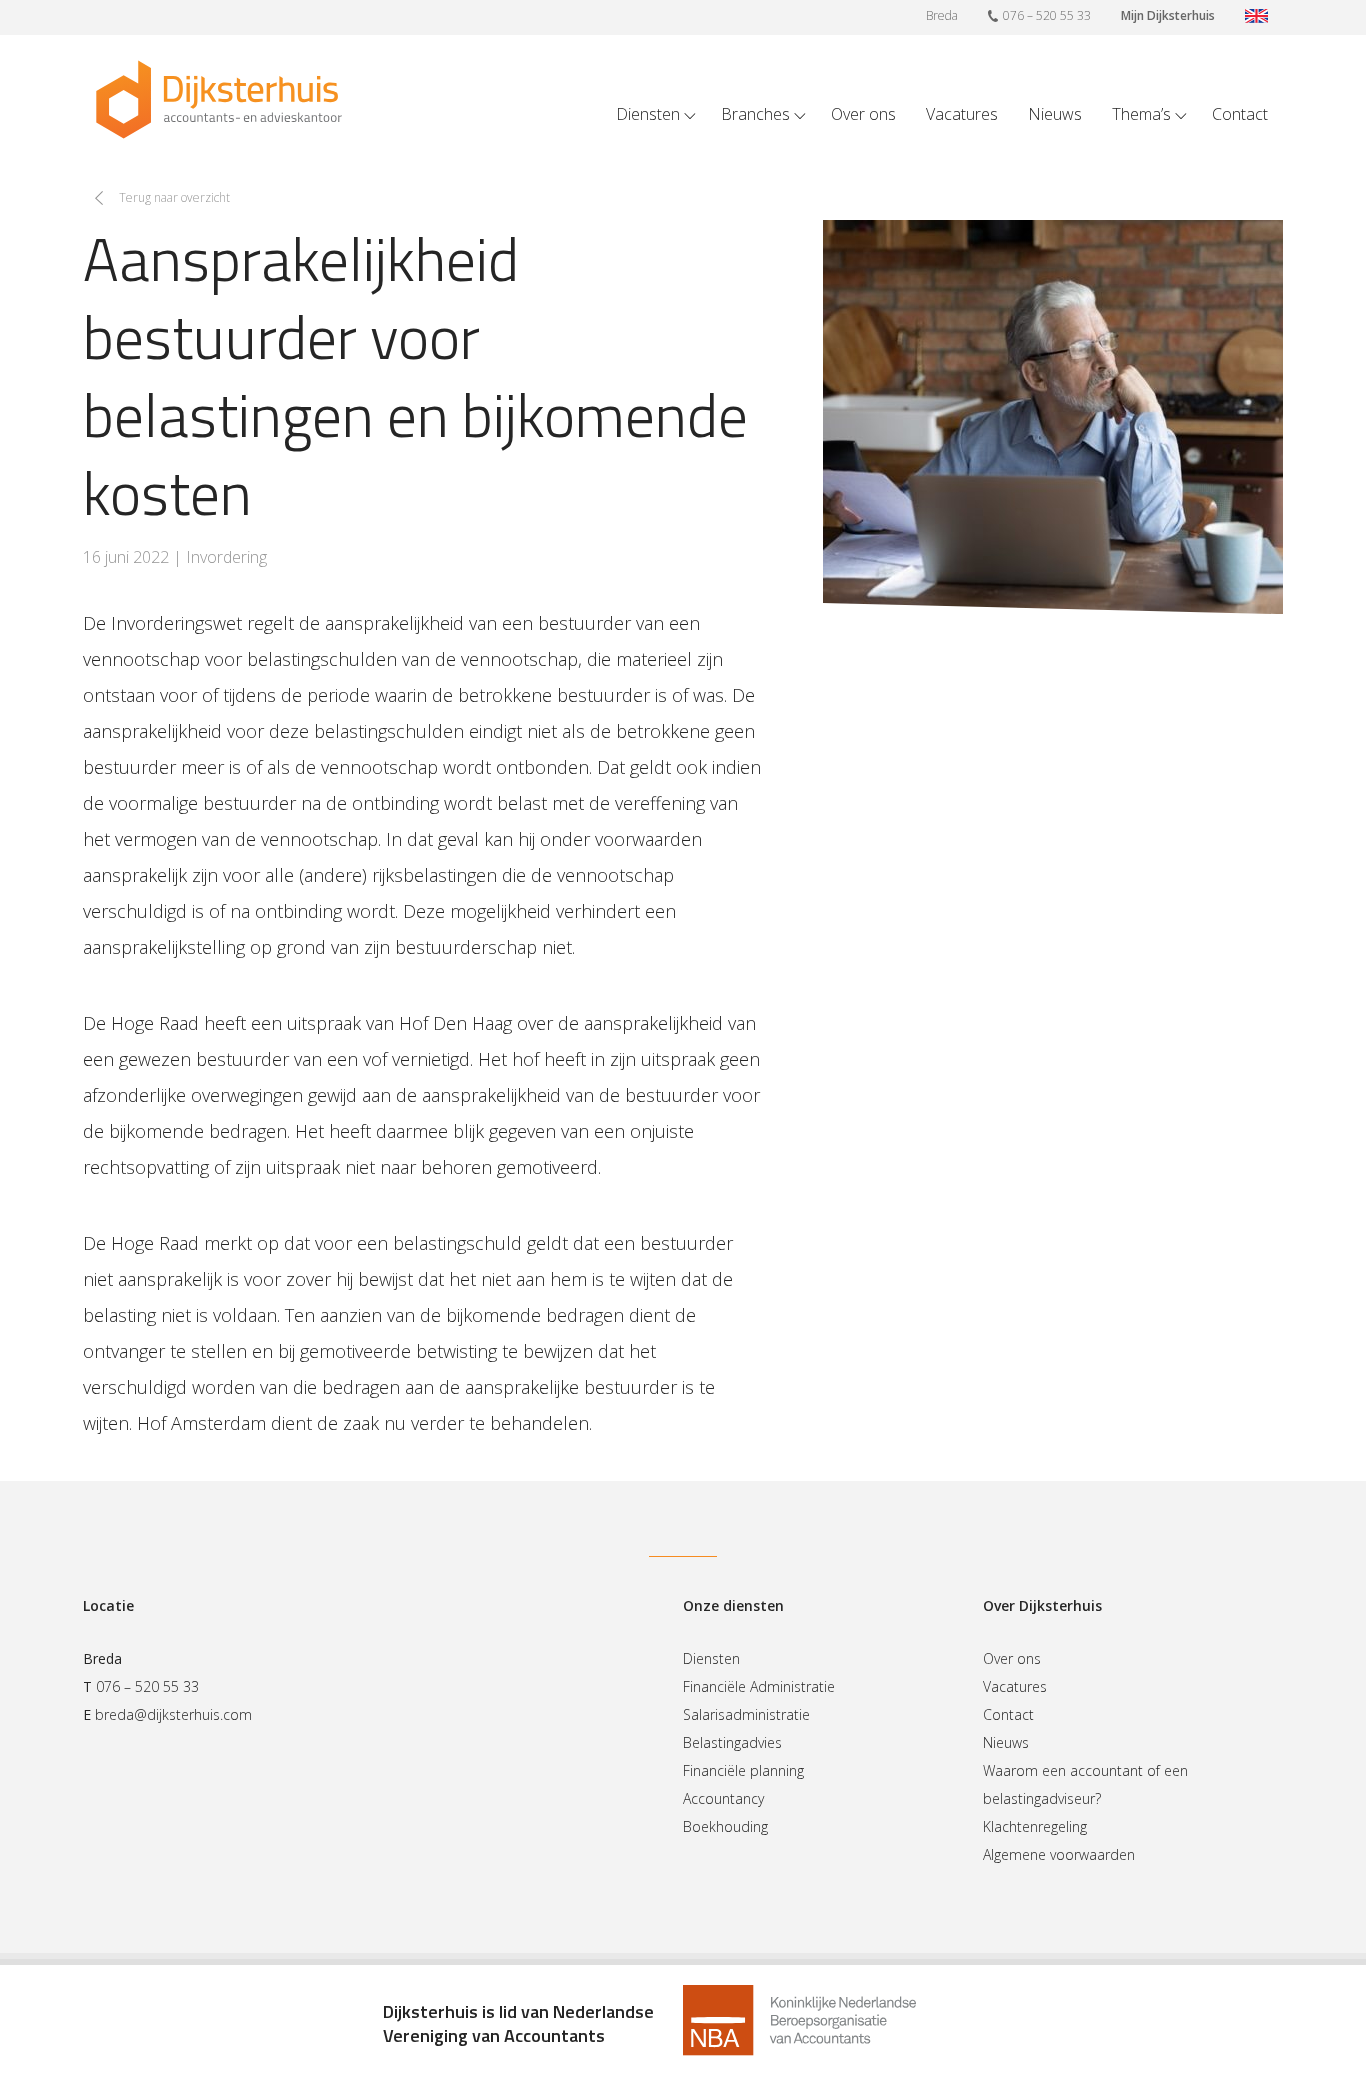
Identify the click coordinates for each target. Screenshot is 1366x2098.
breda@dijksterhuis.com (173, 1714)
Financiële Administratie (759, 1686)
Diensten (648, 114)
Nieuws (1055, 114)
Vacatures (962, 114)
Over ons (863, 114)
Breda (942, 15)
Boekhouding (725, 1826)
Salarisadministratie (746, 1714)
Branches (755, 114)
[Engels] (1256, 17)
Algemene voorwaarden (1059, 1854)
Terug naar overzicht (174, 197)
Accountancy (723, 1798)
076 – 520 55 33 (1047, 15)
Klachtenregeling (1035, 1826)
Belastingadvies (732, 1742)
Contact (1240, 114)
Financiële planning (743, 1770)
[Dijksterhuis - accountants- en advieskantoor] (219, 99)
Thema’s (1141, 114)
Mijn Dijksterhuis (1168, 15)
